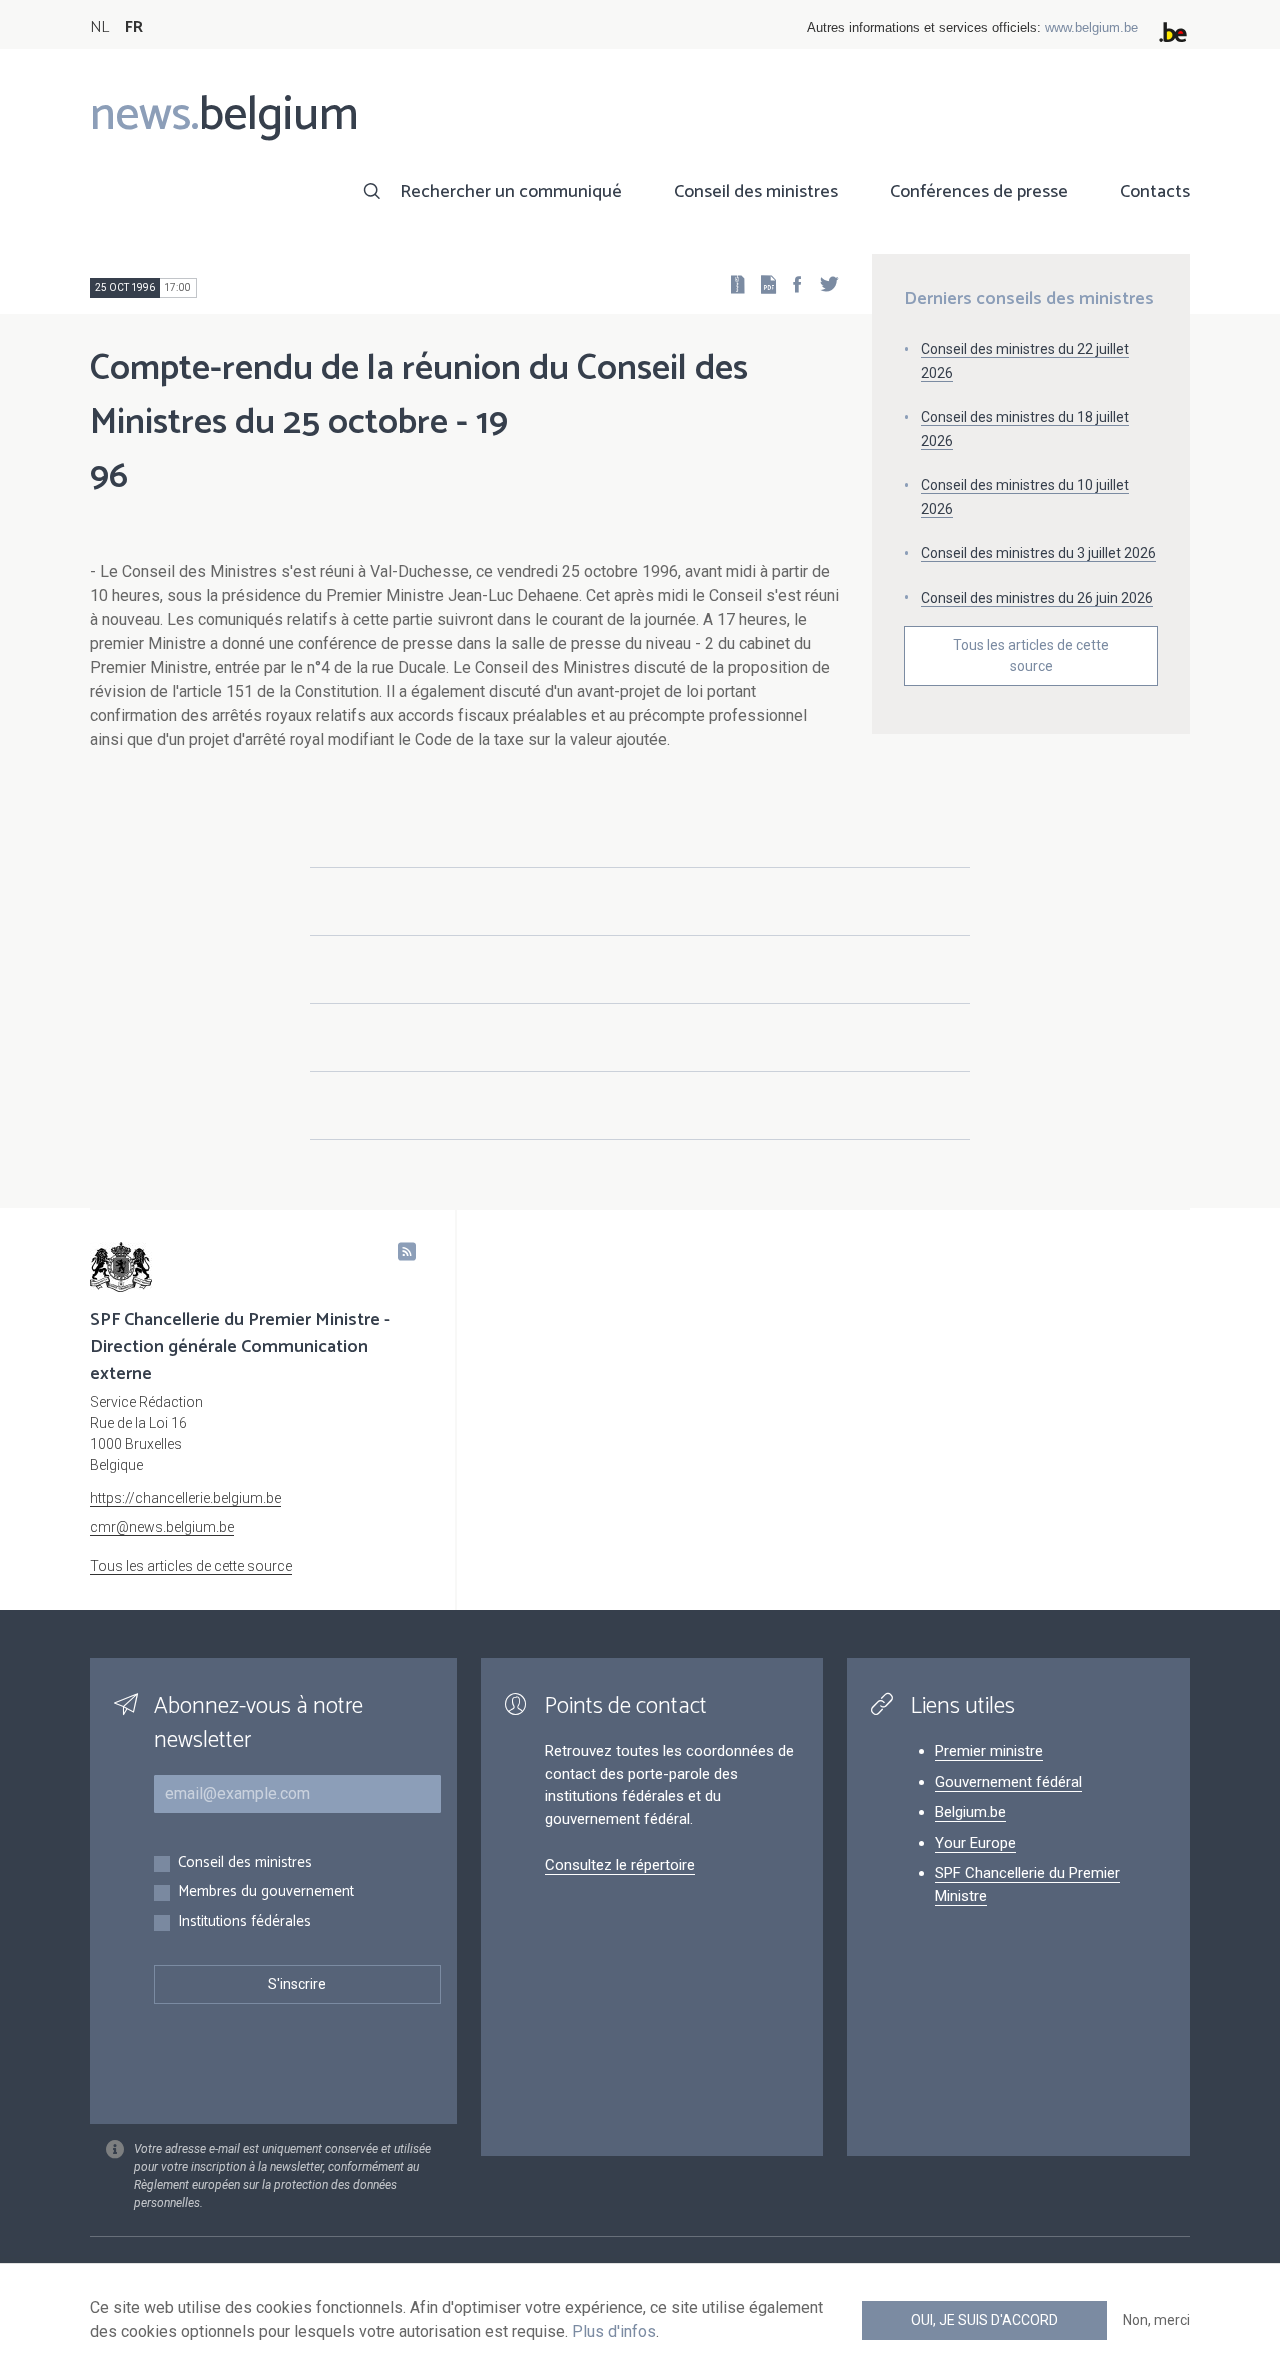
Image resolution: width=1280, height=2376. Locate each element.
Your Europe (975, 1843)
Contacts (1155, 192)
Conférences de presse (979, 192)
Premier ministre (989, 1751)
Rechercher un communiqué (511, 192)
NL (99, 27)
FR (134, 27)
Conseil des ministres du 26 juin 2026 (1037, 598)
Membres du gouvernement (266, 1892)
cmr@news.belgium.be (162, 1527)
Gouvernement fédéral (1008, 1782)
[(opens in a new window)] (791, 283)
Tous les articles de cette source (1031, 655)
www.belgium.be (1091, 27)
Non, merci (1156, 2320)
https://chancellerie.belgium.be (185, 1498)
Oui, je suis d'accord (984, 2320)
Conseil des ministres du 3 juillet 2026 (1038, 553)
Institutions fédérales (244, 1922)
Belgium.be (970, 1812)
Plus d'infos (614, 2331)
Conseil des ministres (756, 192)
